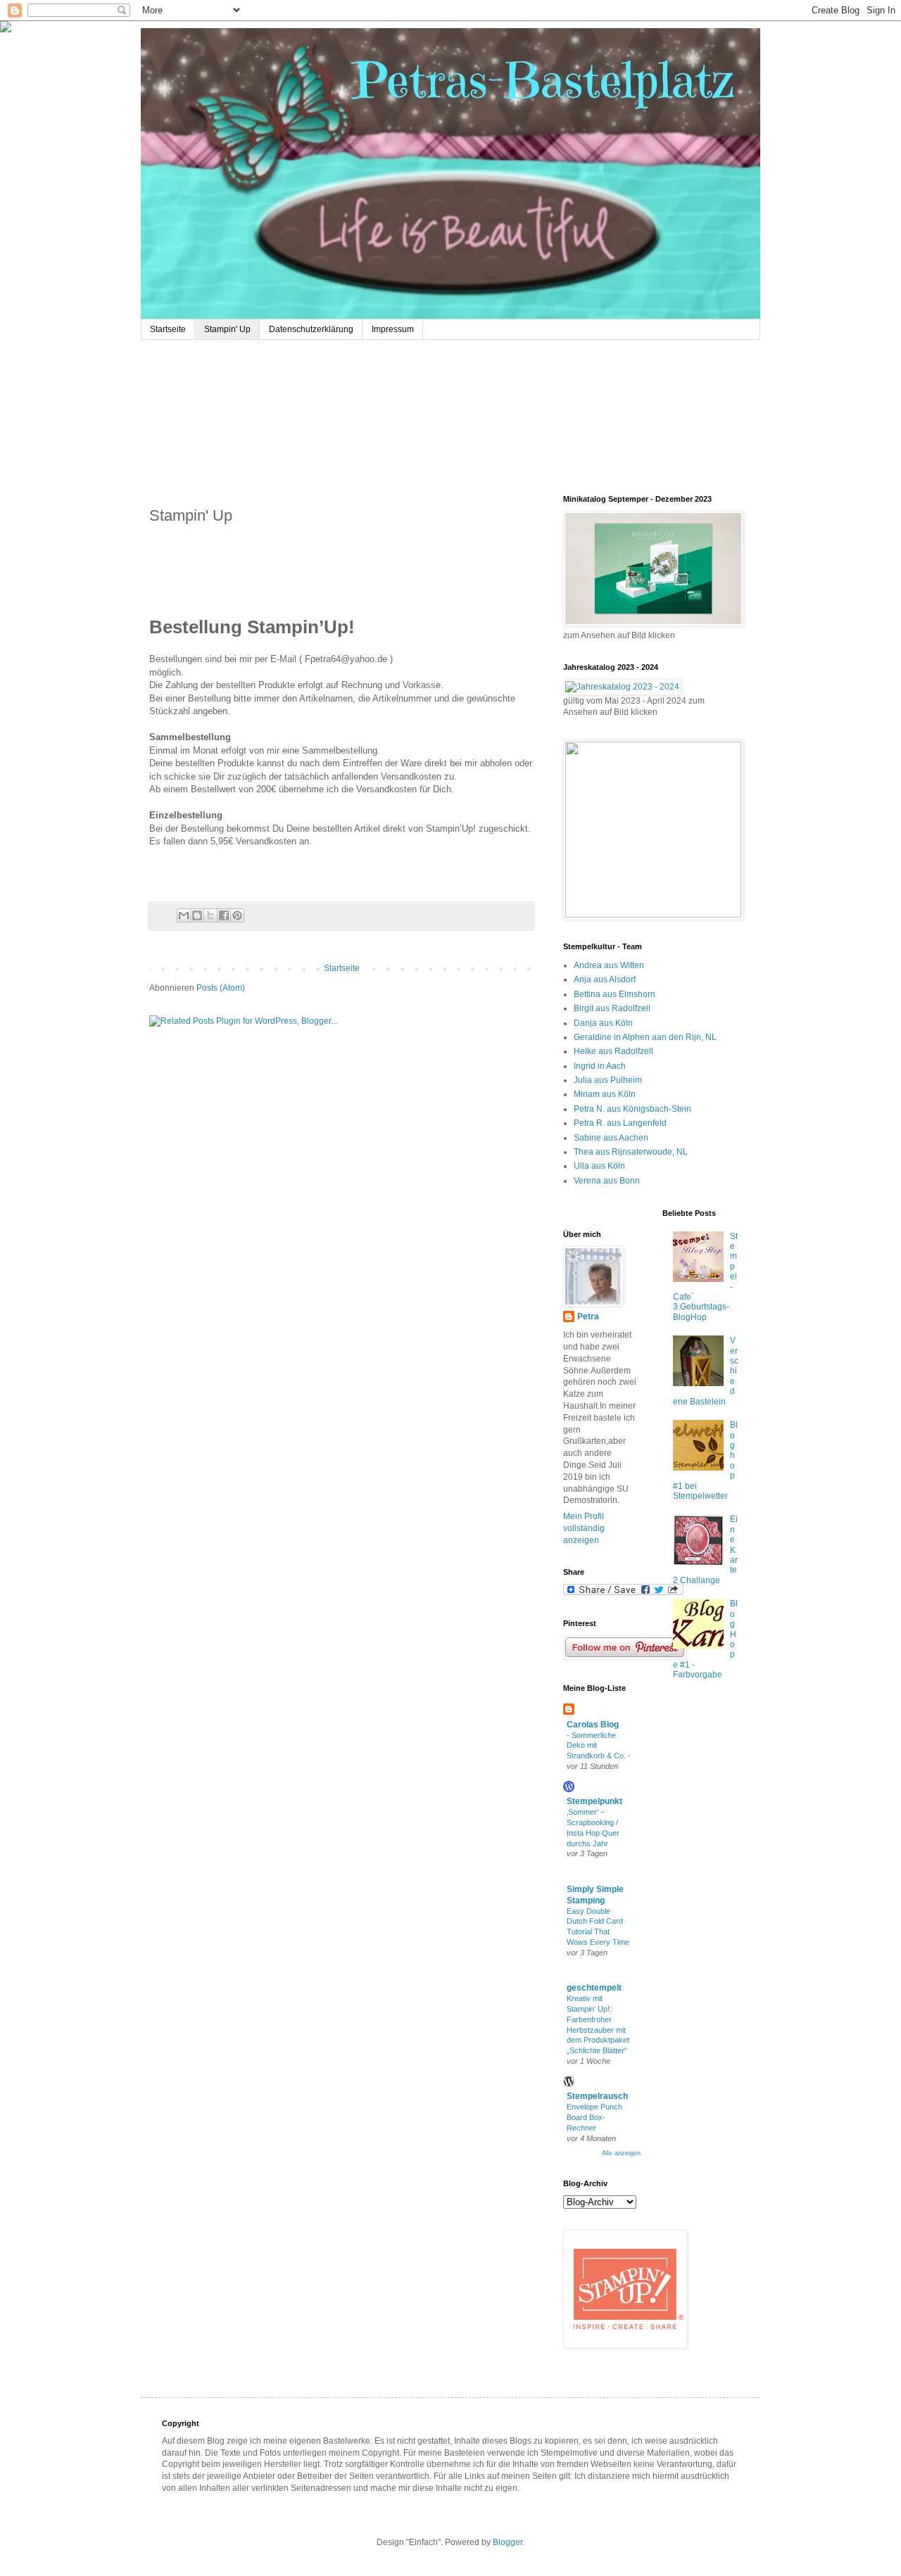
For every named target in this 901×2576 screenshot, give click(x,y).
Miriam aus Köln (605, 1094)
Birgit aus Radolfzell (612, 1008)
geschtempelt (594, 1988)
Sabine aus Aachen (611, 1138)
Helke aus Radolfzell (613, 1051)
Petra (588, 1316)
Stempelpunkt (594, 1801)
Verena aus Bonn (607, 1181)
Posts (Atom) (221, 988)
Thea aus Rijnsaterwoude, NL (631, 1152)
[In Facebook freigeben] (224, 915)
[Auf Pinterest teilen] (237, 915)
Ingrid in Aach (600, 1066)
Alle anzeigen (621, 2153)
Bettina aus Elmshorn (615, 994)
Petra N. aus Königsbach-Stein (632, 1109)
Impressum (393, 329)
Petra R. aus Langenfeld (620, 1123)
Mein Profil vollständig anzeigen (584, 1528)
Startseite (168, 329)
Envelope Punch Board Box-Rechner (594, 2117)
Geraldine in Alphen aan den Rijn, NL (645, 1037)
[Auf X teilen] (210, 915)
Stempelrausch (597, 2096)
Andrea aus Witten (609, 965)
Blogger (508, 2542)
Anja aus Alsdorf (605, 979)
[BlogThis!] (197, 915)
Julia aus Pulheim (608, 1080)
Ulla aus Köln (599, 1166)
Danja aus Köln (603, 1023)
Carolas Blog (593, 1725)
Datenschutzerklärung (311, 329)
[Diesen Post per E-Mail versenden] (184, 915)
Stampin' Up (227, 329)
